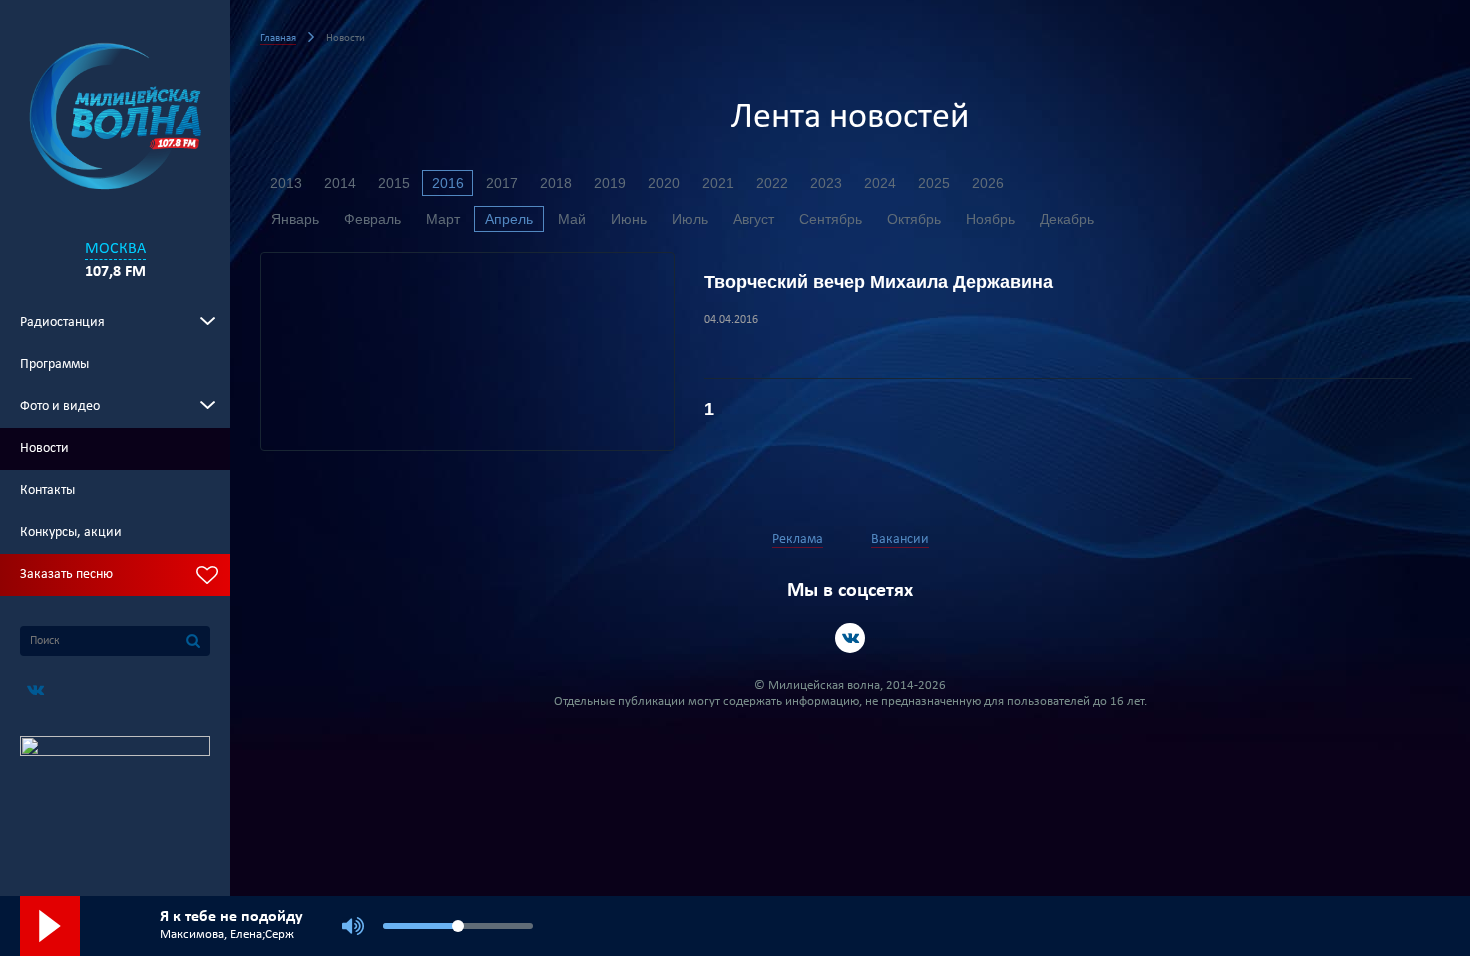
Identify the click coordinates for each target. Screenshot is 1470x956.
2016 (448, 183)
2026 (988, 183)
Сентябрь (830, 219)
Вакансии (900, 539)
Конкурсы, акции (71, 532)
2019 (610, 183)
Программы (54, 364)
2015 (394, 183)
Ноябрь (990, 219)
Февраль (372, 219)
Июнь (629, 219)
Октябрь (914, 219)
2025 (934, 183)
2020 (664, 183)
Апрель (509, 219)
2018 (556, 183)
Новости (44, 448)
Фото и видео (60, 406)
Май (572, 219)
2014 (340, 183)
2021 (718, 183)
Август (753, 219)
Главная (278, 38)
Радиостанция (62, 322)
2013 (286, 183)
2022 (772, 183)
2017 (502, 183)
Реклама (797, 539)
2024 (880, 183)
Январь (295, 219)
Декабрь (1067, 219)
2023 (826, 183)
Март (443, 219)
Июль (690, 219)
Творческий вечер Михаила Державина (878, 282)
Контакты (47, 490)
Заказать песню (66, 574)
